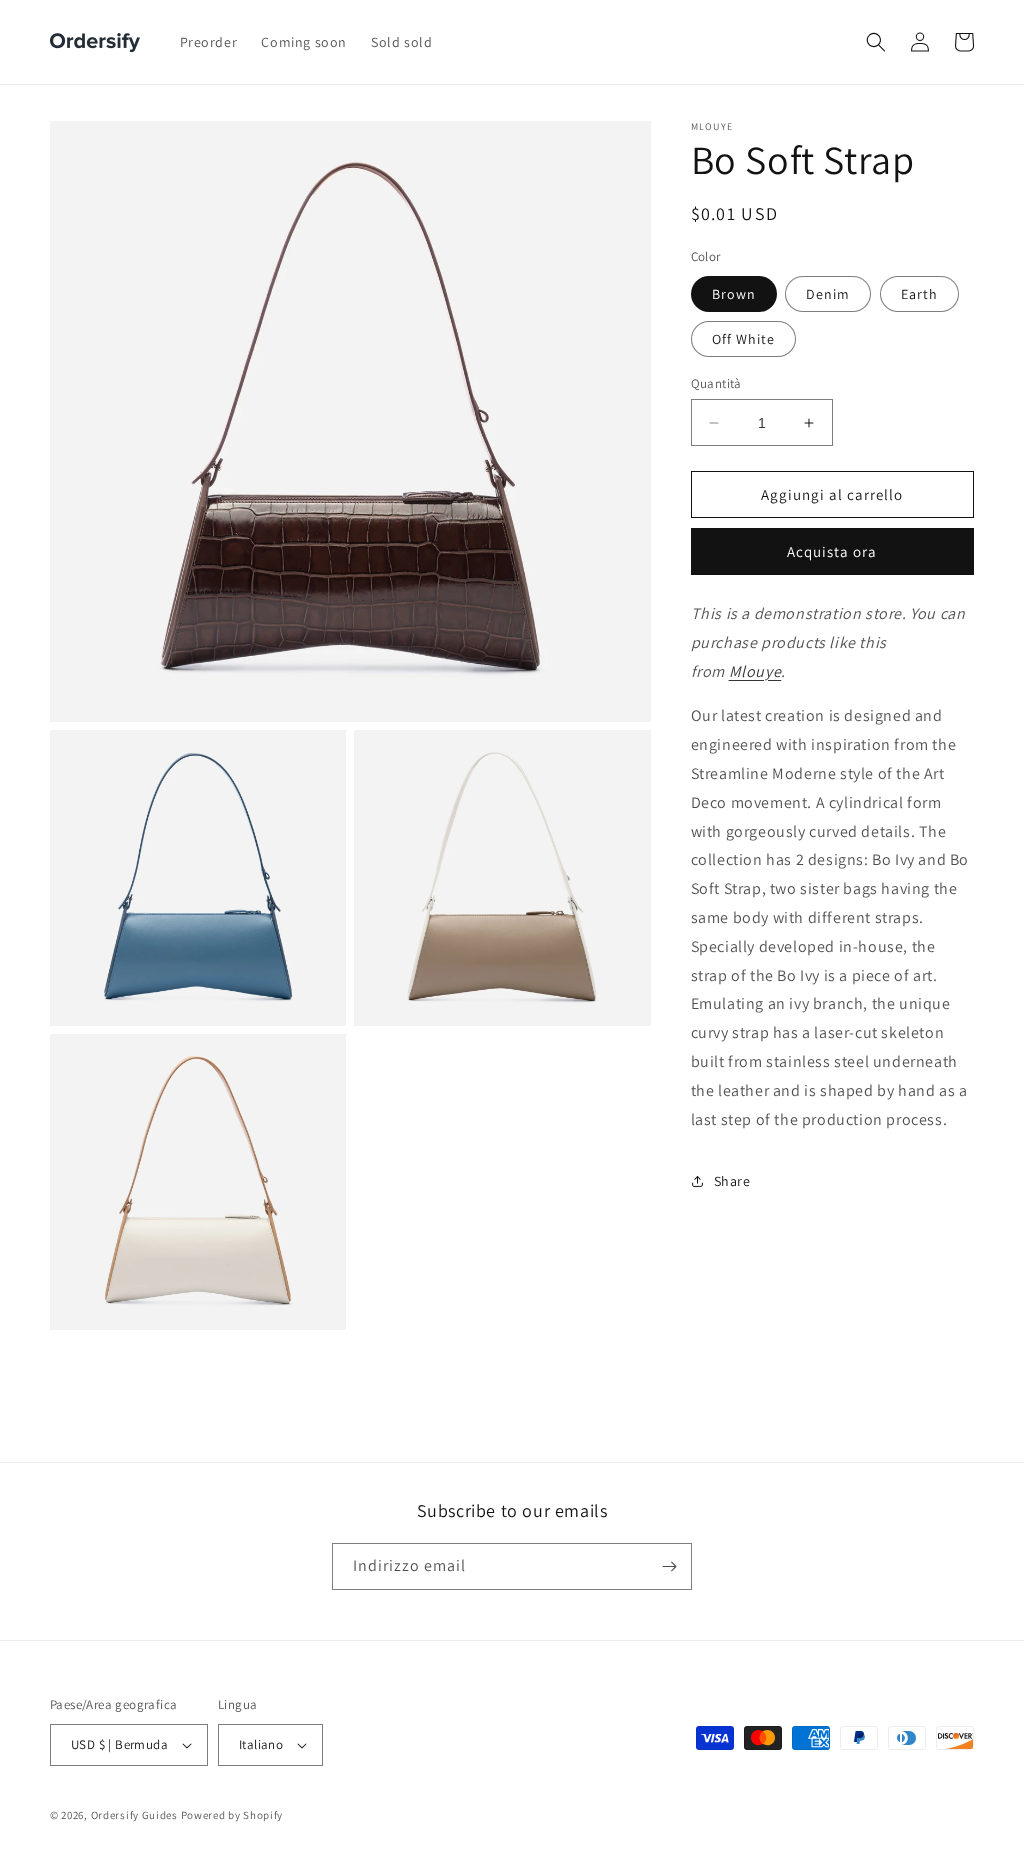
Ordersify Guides (134, 1815)
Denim (828, 294)
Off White (743, 339)
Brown (734, 294)
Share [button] (732, 1181)
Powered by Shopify (232, 1815)
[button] (876, 42)
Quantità (716, 383)
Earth (919, 294)
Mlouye (755, 671)
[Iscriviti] (669, 1566)
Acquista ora (832, 551)
